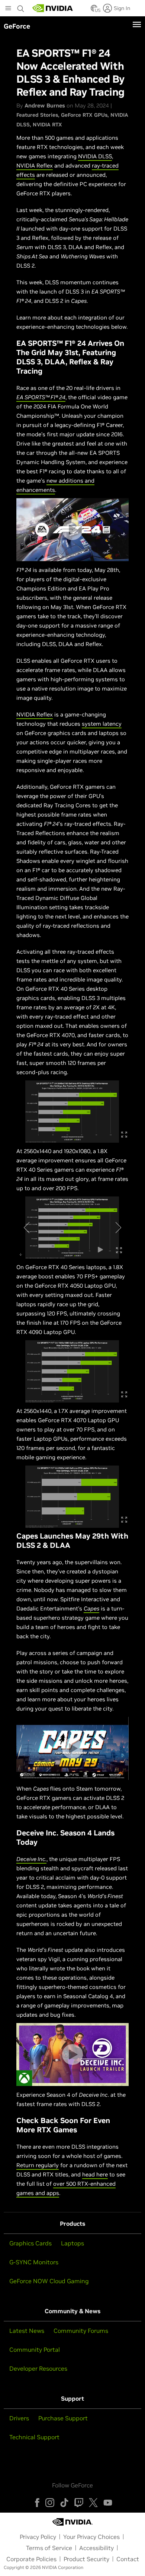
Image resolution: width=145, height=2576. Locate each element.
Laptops (72, 2243)
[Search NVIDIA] (21, 7)
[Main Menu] (8, 9)
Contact (128, 2559)
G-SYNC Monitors (34, 2262)
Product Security (86, 2559)
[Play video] (72, 530)
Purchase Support (63, 2418)
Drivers (19, 2418)
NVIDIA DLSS (95, 156)
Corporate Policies (31, 2559)
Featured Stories (37, 115)
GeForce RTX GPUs (84, 115)
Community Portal (35, 2350)
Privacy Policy (38, 2537)
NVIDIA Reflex (35, 165)
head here (95, 2174)
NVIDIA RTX (47, 125)
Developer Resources (38, 2368)
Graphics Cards (30, 2243)
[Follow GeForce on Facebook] (37, 2503)
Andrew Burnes (45, 105)
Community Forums (81, 2331)
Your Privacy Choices (91, 2537)
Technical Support (34, 2437)
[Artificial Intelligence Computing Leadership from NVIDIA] (53, 8)
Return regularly (38, 2165)
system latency (102, 724)
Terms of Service (49, 2548)
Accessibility (96, 2548)
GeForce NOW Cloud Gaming (49, 2281)
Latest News (27, 2331)
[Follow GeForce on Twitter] (93, 2503)
